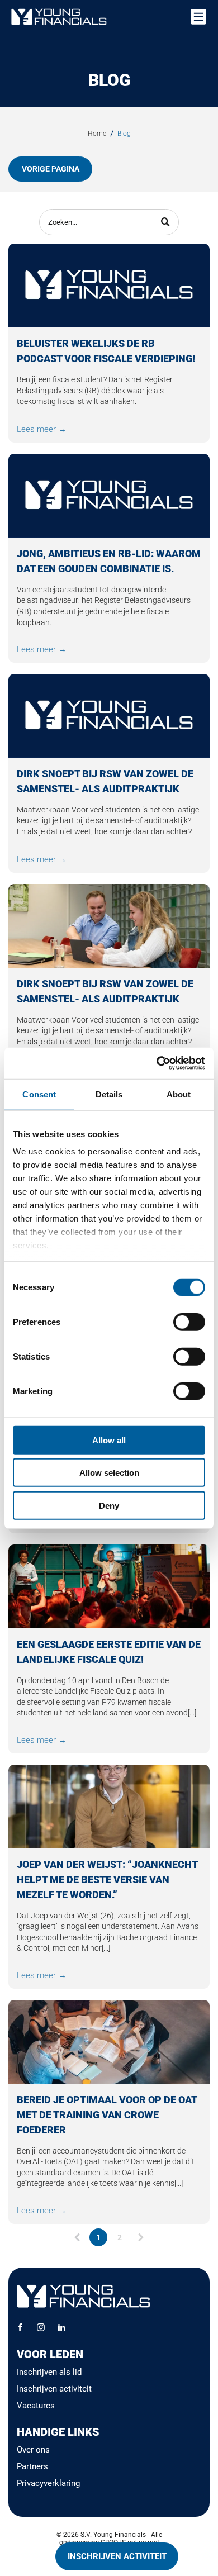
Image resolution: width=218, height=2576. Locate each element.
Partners (32, 2466)
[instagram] (41, 2329)
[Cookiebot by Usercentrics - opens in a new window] (157, 1063)
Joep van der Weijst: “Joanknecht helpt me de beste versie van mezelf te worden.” (107, 1879)
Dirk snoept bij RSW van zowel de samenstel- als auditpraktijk (105, 781)
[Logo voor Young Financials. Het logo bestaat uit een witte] (109, 496)
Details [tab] (109, 1094)
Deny (109, 1505)
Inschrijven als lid (49, 2372)
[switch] (189, 1322)
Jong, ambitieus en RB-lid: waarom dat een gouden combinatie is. (109, 561)
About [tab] (179, 1094)
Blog (124, 134)
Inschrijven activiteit (54, 2389)
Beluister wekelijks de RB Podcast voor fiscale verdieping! (106, 351)
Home (97, 134)
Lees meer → (42, 429)
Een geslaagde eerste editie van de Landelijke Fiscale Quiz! (109, 1652)
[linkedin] (61, 2329)
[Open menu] (198, 17)
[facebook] (20, 2329)
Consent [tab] (39, 1094)
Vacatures (36, 2406)
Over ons (33, 2450)
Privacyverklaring (48, 2483)
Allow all (109, 1440)
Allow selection (109, 1473)
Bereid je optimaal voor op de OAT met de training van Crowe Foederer (107, 2115)
